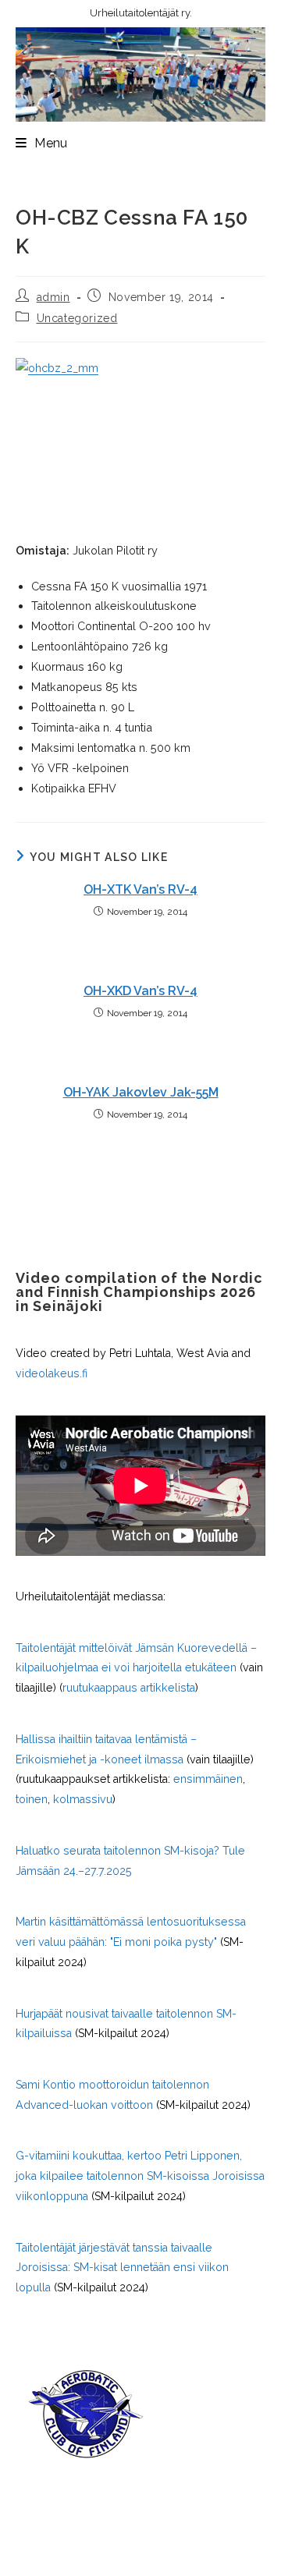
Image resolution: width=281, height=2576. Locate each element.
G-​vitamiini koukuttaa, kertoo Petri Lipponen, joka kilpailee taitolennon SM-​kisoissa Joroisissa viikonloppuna (140, 2176)
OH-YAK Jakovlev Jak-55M (141, 1092)
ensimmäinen (208, 1779)
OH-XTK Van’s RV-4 (140, 889)
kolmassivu (83, 1799)
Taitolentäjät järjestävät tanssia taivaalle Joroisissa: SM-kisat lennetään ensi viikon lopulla (122, 2268)
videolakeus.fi (52, 1373)
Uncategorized (77, 318)
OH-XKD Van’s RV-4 (140, 991)
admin (53, 297)
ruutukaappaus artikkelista (129, 1688)
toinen (32, 1799)
